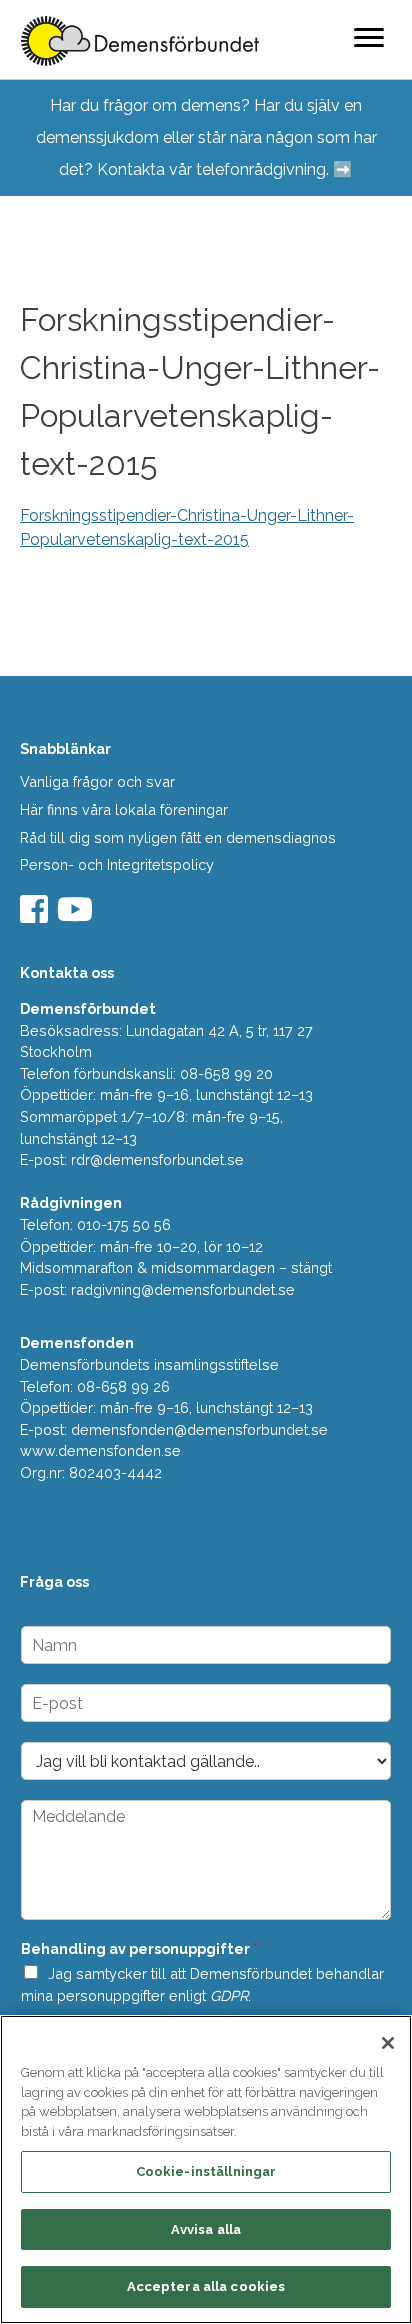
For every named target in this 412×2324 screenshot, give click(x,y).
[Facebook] (36, 915)
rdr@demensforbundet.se (157, 1159)
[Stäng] (388, 2043)
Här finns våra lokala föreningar (124, 809)
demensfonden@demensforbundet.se (199, 1429)
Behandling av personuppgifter (139, 1948)
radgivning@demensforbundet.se (183, 1289)
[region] (206, 2169)
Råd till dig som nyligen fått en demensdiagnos (178, 837)
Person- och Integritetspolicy (117, 864)
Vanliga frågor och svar (97, 781)
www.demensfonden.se (100, 1450)
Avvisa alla (206, 2229)
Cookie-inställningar (206, 2171)
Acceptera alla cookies (206, 2286)
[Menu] (369, 37)
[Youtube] (77, 915)
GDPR (229, 1995)
